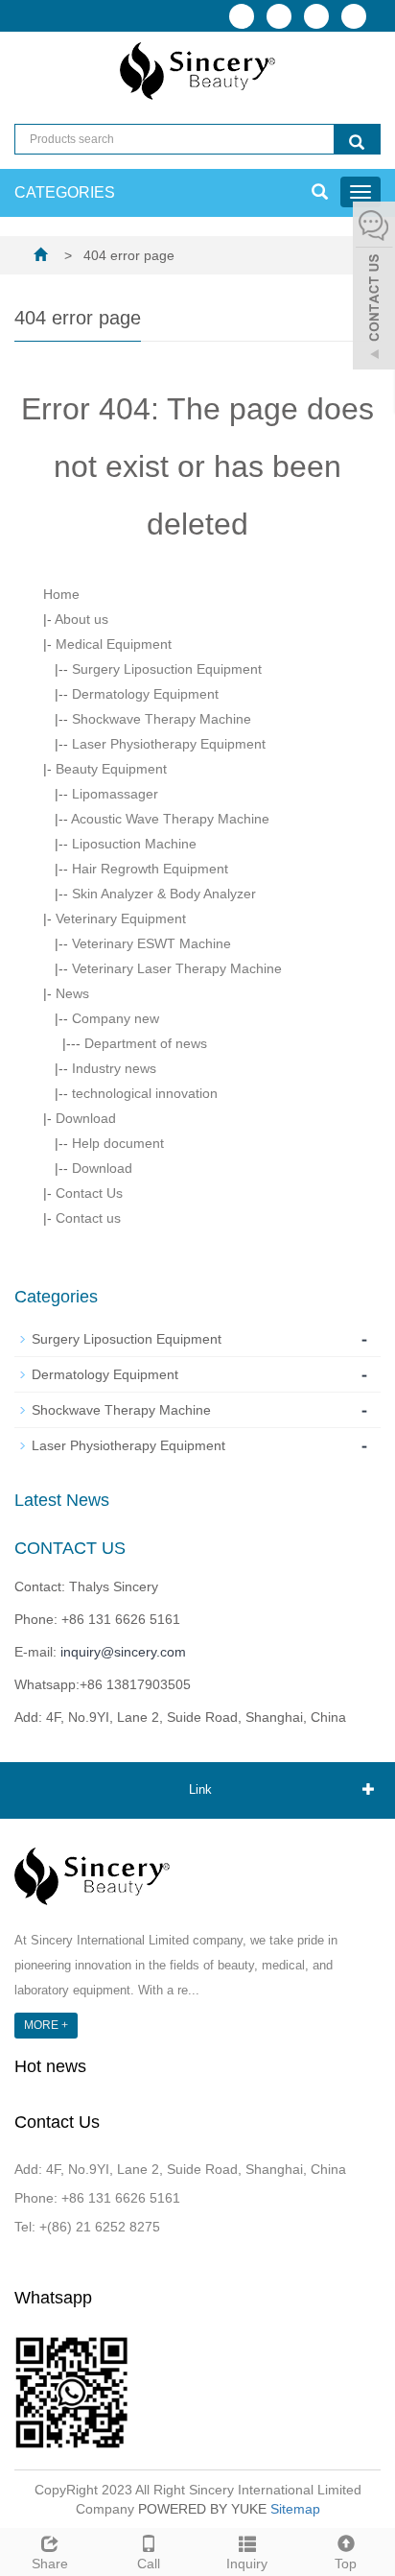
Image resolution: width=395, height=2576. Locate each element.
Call (149, 2564)
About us (81, 619)
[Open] (374, 288)
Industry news (114, 1068)
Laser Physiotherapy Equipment (169, 744)
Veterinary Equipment (121, 918)
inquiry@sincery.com (123, 1652)
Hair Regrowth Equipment (150, 869)
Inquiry (247, 2564)
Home (61, 594)
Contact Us (89, 1193)
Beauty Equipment (111, 769)
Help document (118, 1143)
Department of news (146, 1043)
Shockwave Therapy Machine (162, 719)
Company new (116, 1018)
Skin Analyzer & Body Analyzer (164, 894)
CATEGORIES (65, 192)
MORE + (46, 2025)
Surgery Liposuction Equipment (167, 669)
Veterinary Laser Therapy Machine (177, 968)
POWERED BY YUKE (204, 2509)
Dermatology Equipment (145, 694)
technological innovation (145, 1093)
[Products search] (357, 140)
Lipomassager (115, 794)
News (72, 993)
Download (86, 1118)
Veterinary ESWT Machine (151, 943)
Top (346, 2564)
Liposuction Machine (134, 844)
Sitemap (295, 2509)
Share (50, 2564)
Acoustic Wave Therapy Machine (170, 819)
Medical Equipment (114, 644)
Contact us (88, 1218)
